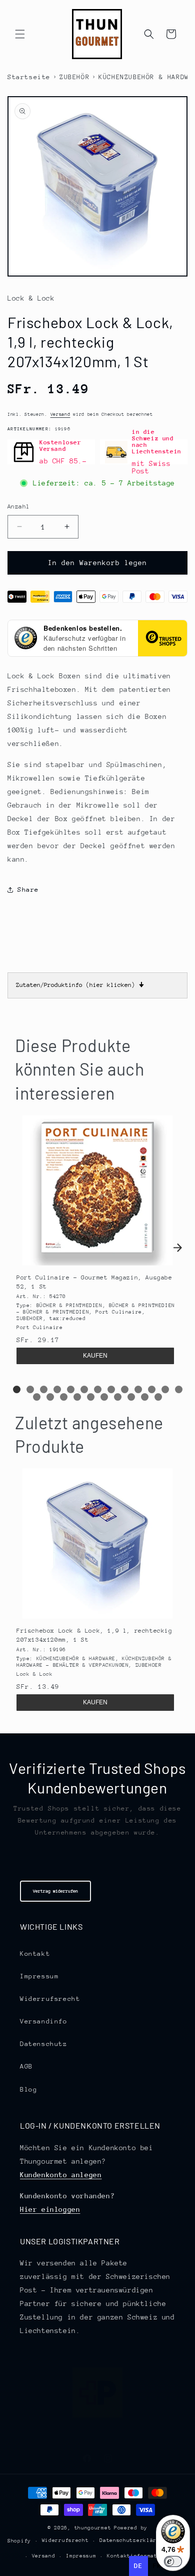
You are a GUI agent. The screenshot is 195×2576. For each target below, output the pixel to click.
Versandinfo (44, 2021)
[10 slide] (138, 1389)
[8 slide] (111, 1389)
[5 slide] (71, 1389)
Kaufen (95, 1356)
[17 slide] (77, 1397)
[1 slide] (17, 1389)
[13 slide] (179, 1389)
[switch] (173, 2561)
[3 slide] (44, 1389)
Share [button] (28, 889)
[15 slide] (50, 1397)
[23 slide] (158, 1397)
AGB (26, 2066)
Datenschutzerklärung (133, 2540)
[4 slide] (57, 1389)
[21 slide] (131, 1397)
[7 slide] (98, 1389)
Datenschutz (44, 2044)
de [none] (138, 2566)
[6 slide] (84, 1389)
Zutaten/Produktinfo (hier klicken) (80, 985)
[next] (177, 1248)
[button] (20, 34)
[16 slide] (64, 1397)
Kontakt (35, 1954)
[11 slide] (152, 1389)
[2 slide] (30, 1389)
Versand (60, 414)
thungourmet (93, 2528)
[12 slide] (165, 1389)
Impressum (39, 1976)
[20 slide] (118, 1397)
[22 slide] (145, 1397)
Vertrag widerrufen (55, 1891)
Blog (28, 2089)
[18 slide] (91, 1397)
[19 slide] (104, 1397)
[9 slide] (125, 1389)
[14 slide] (37, 1397)
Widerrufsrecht (50, 1999)
